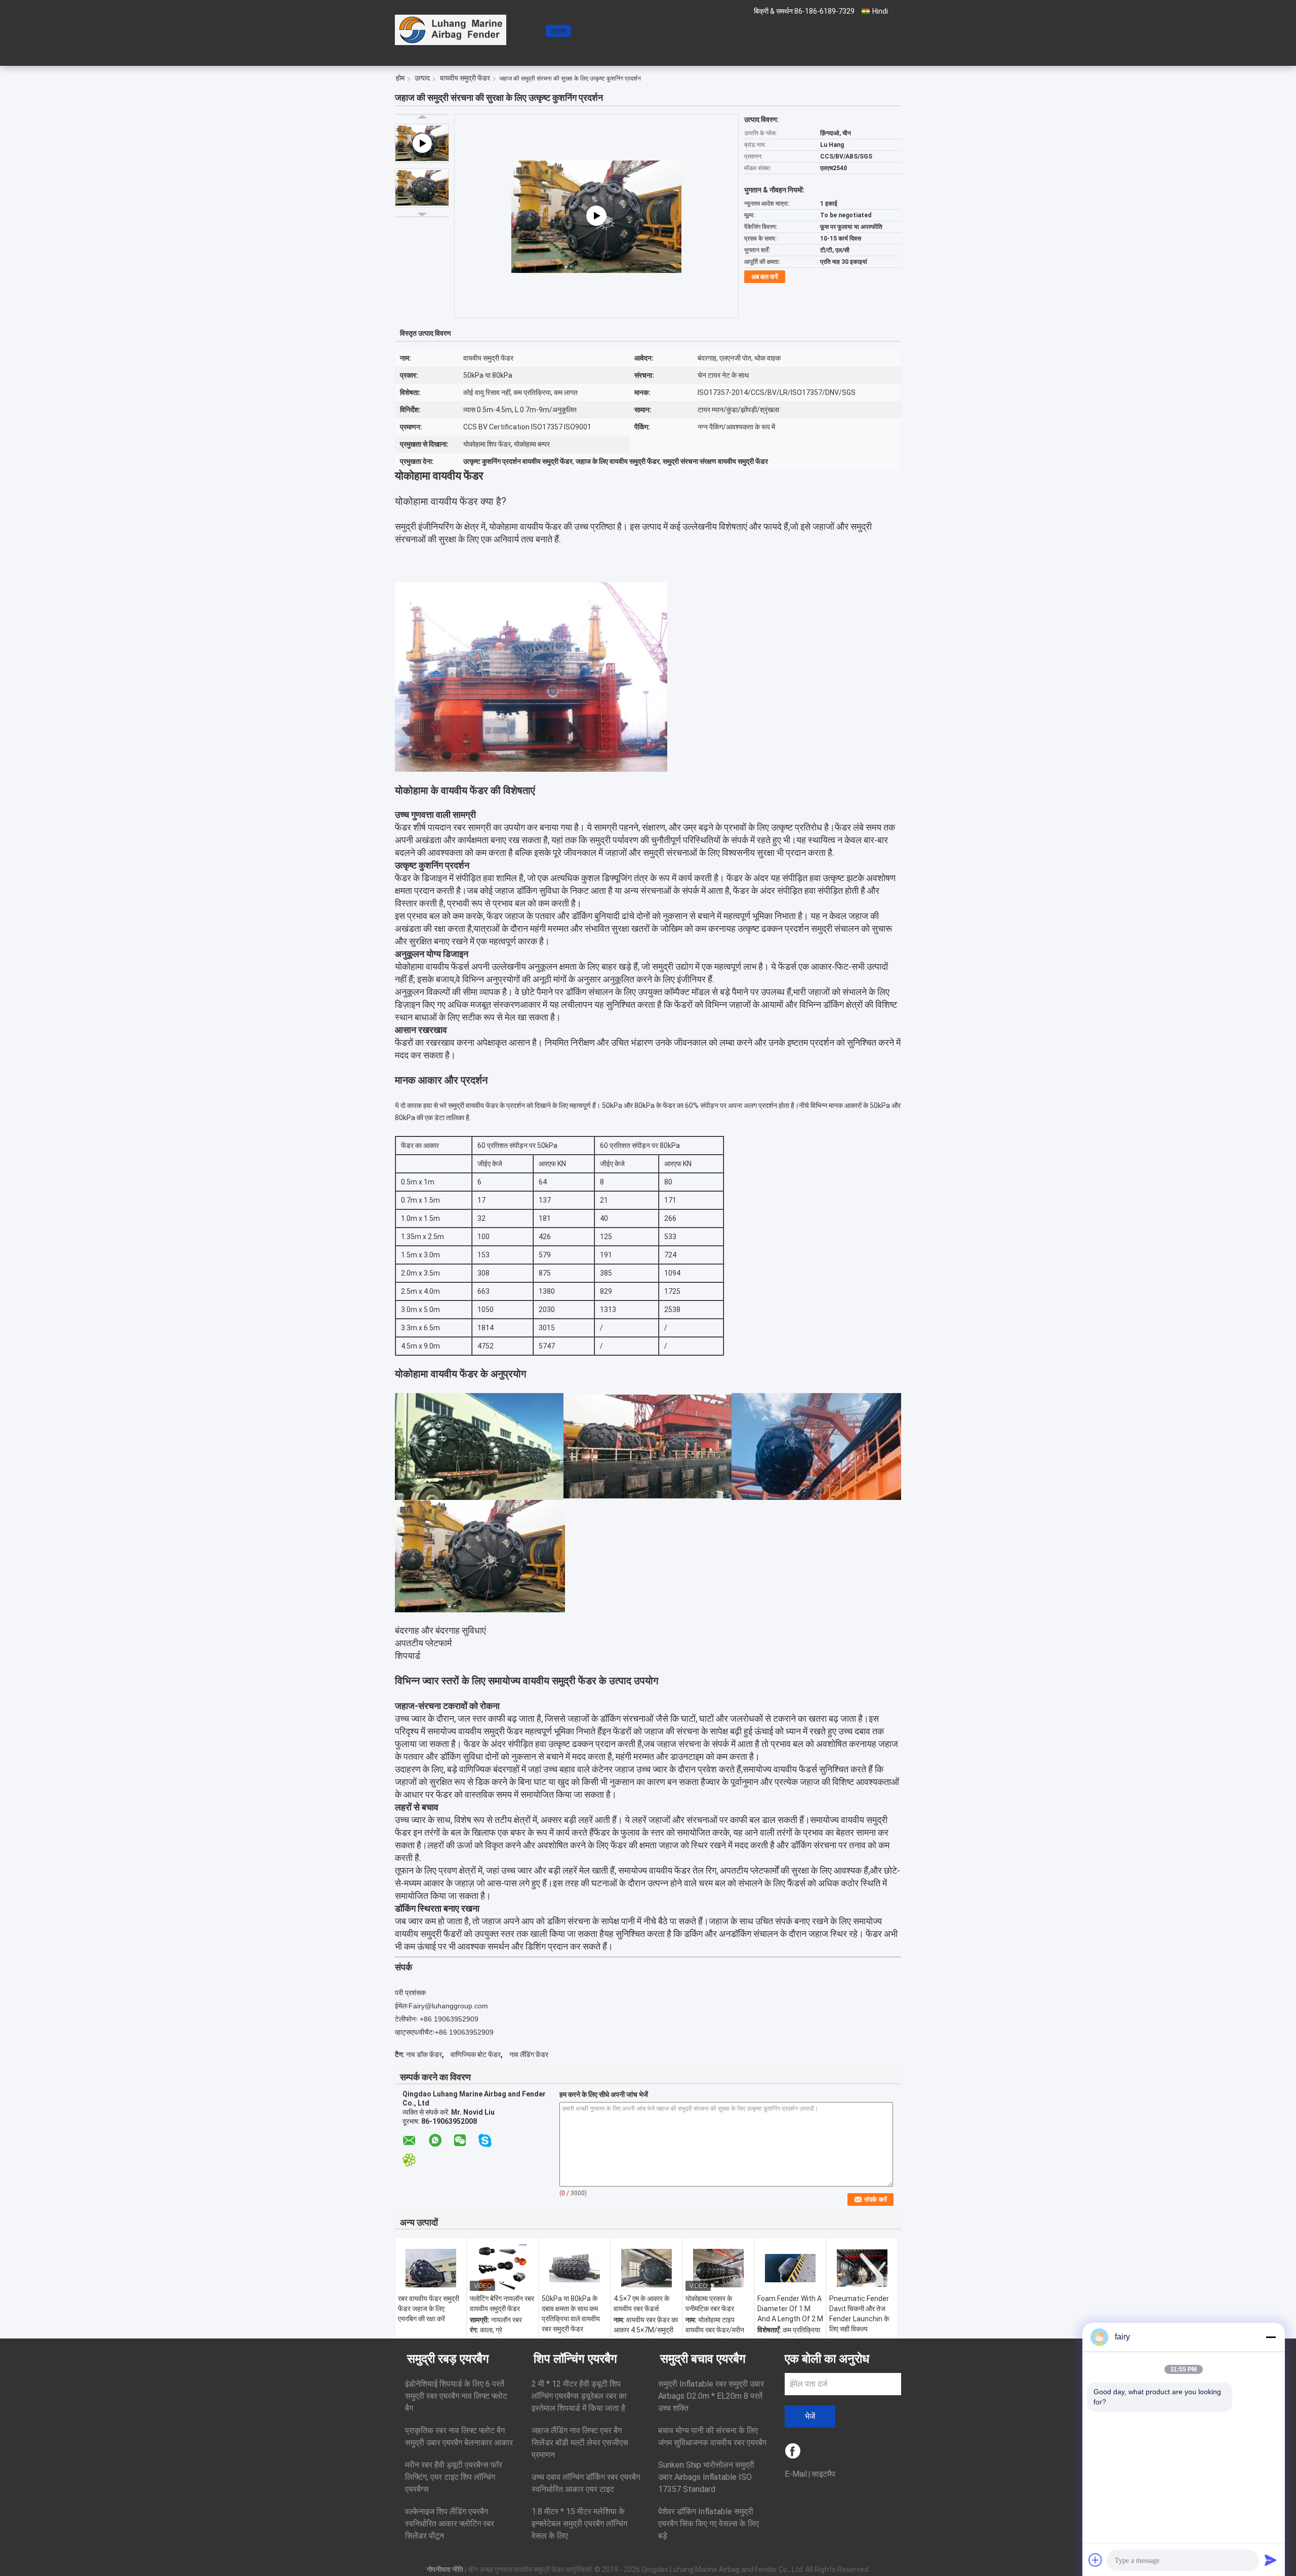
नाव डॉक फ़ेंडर (424, 2054)
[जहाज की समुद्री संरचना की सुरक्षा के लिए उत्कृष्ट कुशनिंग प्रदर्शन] (422, 188)
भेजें (810, 2416)
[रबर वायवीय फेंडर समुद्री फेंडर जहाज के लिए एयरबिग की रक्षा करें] (431, 2268)
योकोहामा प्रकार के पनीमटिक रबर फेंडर (710, 2304)
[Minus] (1271, 2337)
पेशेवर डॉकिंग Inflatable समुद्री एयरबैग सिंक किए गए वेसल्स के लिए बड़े (708, 2524)
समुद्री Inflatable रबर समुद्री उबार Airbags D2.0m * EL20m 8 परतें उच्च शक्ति (711, 2396)
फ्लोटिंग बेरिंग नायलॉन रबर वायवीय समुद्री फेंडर (502, 2304)
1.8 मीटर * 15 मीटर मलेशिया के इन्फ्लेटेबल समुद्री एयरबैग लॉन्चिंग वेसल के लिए (579, 2524)
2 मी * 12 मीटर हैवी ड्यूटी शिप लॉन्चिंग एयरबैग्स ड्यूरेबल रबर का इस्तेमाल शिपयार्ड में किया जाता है (579, 2396)
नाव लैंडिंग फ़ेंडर (529, 2054)
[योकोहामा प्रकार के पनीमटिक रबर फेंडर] (718, 2268)
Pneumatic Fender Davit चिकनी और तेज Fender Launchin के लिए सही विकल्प (859, 2314)
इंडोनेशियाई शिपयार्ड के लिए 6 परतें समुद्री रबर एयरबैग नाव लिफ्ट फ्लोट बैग (456, 2396)
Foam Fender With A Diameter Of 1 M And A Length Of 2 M (790, 2309)
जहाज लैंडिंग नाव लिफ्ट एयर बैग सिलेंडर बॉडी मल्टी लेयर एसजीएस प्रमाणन (580, 2443)
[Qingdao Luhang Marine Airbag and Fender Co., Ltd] (451, 30)
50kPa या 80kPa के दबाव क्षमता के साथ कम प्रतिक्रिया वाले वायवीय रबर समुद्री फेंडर (571, 2314)
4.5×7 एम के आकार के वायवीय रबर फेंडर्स (641, 2304)
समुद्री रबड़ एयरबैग (448, 2359)
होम (536, 31)
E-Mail (796, 2474)
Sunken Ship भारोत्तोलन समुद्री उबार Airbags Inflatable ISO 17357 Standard (706, 2477)
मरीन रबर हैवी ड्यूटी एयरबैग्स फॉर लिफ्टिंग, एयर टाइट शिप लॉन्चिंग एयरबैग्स (454, 2477)
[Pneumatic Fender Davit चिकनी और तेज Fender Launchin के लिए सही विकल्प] (862, 2268)
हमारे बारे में (590, 31)
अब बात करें (677, 31)
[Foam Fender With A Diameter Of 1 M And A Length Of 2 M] (790, 2268)
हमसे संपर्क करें (633, 31)
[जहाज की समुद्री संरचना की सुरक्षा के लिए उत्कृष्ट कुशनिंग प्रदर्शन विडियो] (596, 216)
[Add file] (1096, 2560)
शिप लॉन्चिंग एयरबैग (575, 2359)
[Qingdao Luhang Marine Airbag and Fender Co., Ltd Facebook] (794, 2452)
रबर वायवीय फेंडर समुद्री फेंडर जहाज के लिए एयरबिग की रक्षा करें (429, 2309)
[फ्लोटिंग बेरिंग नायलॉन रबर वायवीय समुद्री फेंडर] (503, 2268)
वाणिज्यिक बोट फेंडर (476, 2054)
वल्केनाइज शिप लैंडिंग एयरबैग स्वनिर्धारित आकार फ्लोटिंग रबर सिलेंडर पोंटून (450, 2524)
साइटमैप (823, 2474)
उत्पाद (558, 31)
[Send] (1271, 2560)
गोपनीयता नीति (445, 2569)
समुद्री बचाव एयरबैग (703, 2359)
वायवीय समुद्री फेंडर (465, 78)
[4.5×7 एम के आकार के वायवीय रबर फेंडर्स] (646, 2268)
